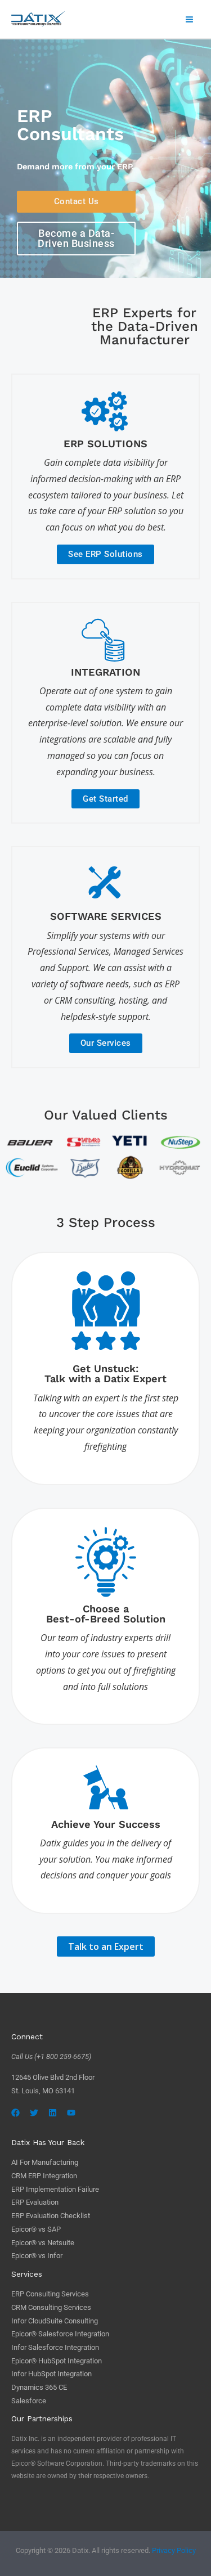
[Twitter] (34, 2113)
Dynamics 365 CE (39, 2387)
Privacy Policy (174, 2550)
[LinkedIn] (53, 2113)
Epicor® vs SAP (36, 2229)
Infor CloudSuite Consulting (55, 2321)
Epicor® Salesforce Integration (60, 2334)
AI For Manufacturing (45, 2162)
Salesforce (29, 2401)
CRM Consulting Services (51, 2307)
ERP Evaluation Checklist (51, 2216)
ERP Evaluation (35, 2202)
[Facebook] (15, 2113)
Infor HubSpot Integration (51, 2374)
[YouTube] (71, 2113)
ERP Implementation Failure (55, 2189)
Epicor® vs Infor (37, 2256)
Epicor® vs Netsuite (43, 2243)
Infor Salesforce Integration (55, 2347)
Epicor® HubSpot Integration (57, 2361)
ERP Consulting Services (50, 2294)
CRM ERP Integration (44, 2176)
